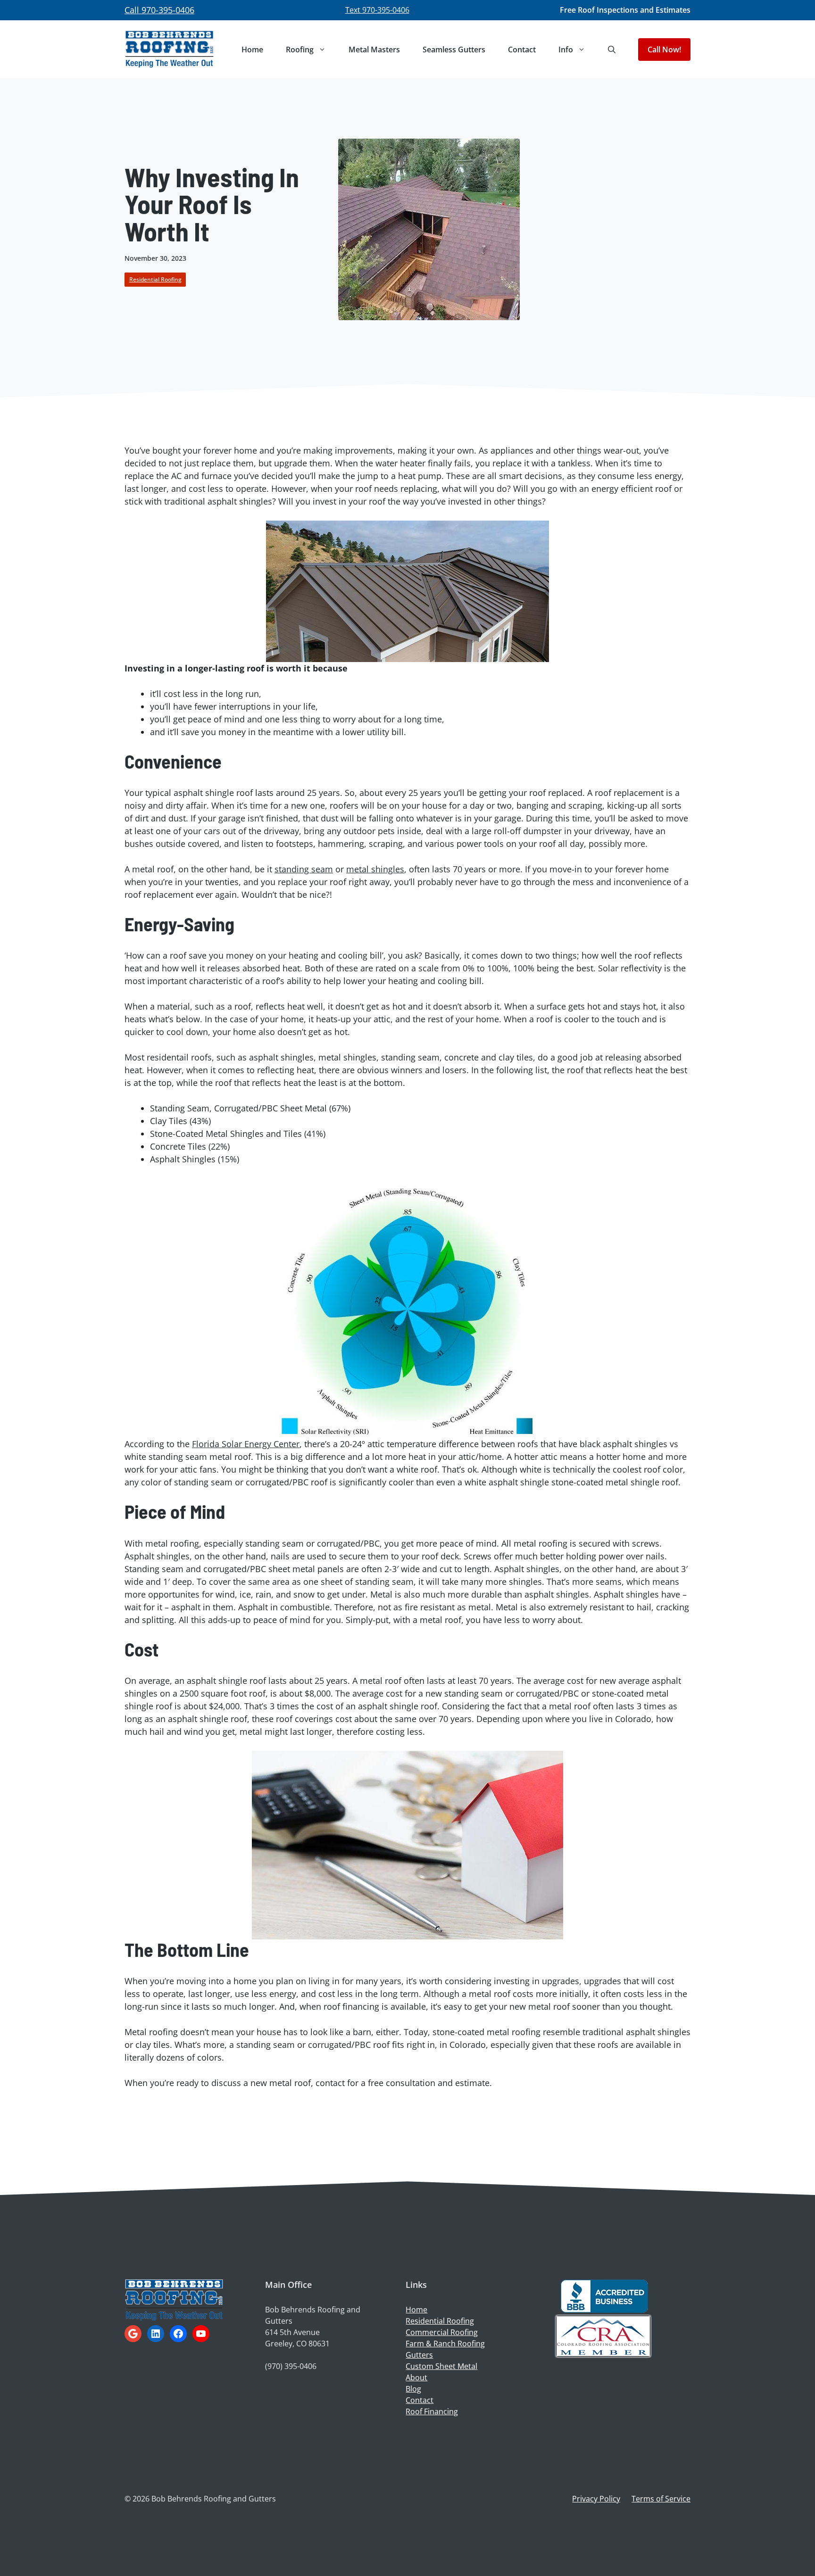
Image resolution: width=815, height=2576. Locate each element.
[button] (612, 50)
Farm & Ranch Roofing (445, 2344)
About (416, 2377)
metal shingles (375, 869)
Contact (522, 50)
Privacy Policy (596, 2499)
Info (566, 50)
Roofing (300, 50)
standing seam (304, 869)
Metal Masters (374, 50)
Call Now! (664, 50)
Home (252, 50)
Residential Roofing (155, 279)
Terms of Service (661, 2499)
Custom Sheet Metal (441, 2366)
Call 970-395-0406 (159, 10)
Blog (413, 2389)
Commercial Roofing (442, 2332)
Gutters (419, 2355)
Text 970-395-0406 (377, 10)
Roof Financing (432, 2411)
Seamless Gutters (454, 50)
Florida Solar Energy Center (246, 1444)
